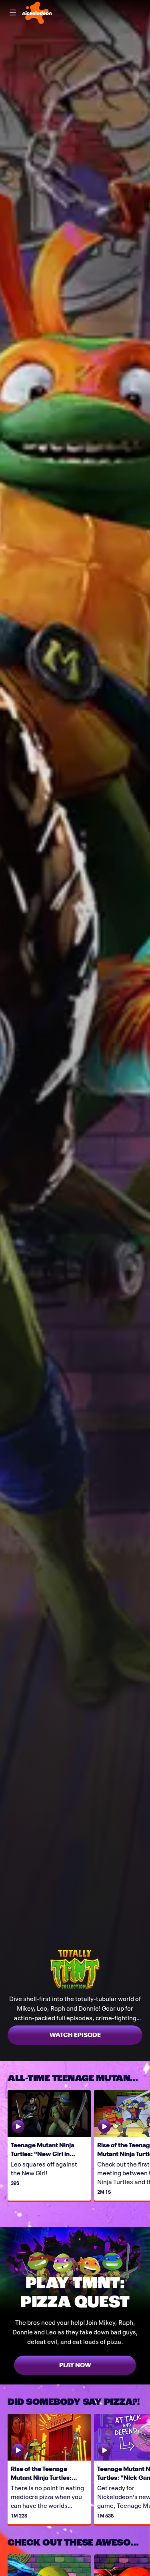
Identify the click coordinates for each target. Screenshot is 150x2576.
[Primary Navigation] (13, 13)
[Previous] (4, 2145)
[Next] (146, 2145)
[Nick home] (37, 13)
